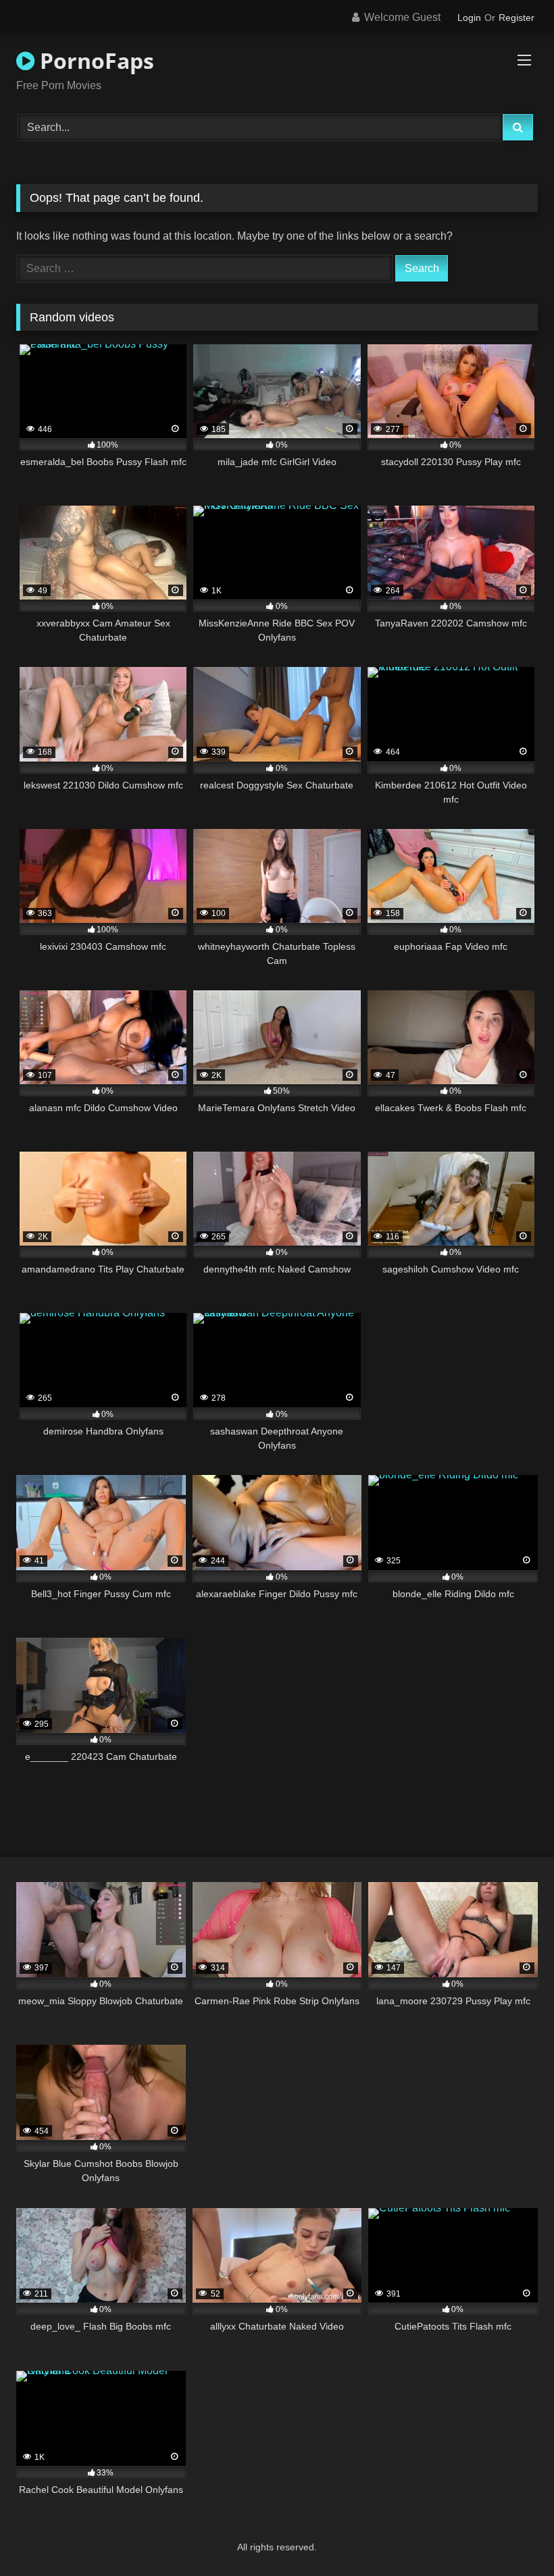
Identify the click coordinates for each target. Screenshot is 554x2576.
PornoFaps (94, 60)
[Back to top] (512, 2536)
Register (517, 18)
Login (469, 18)
